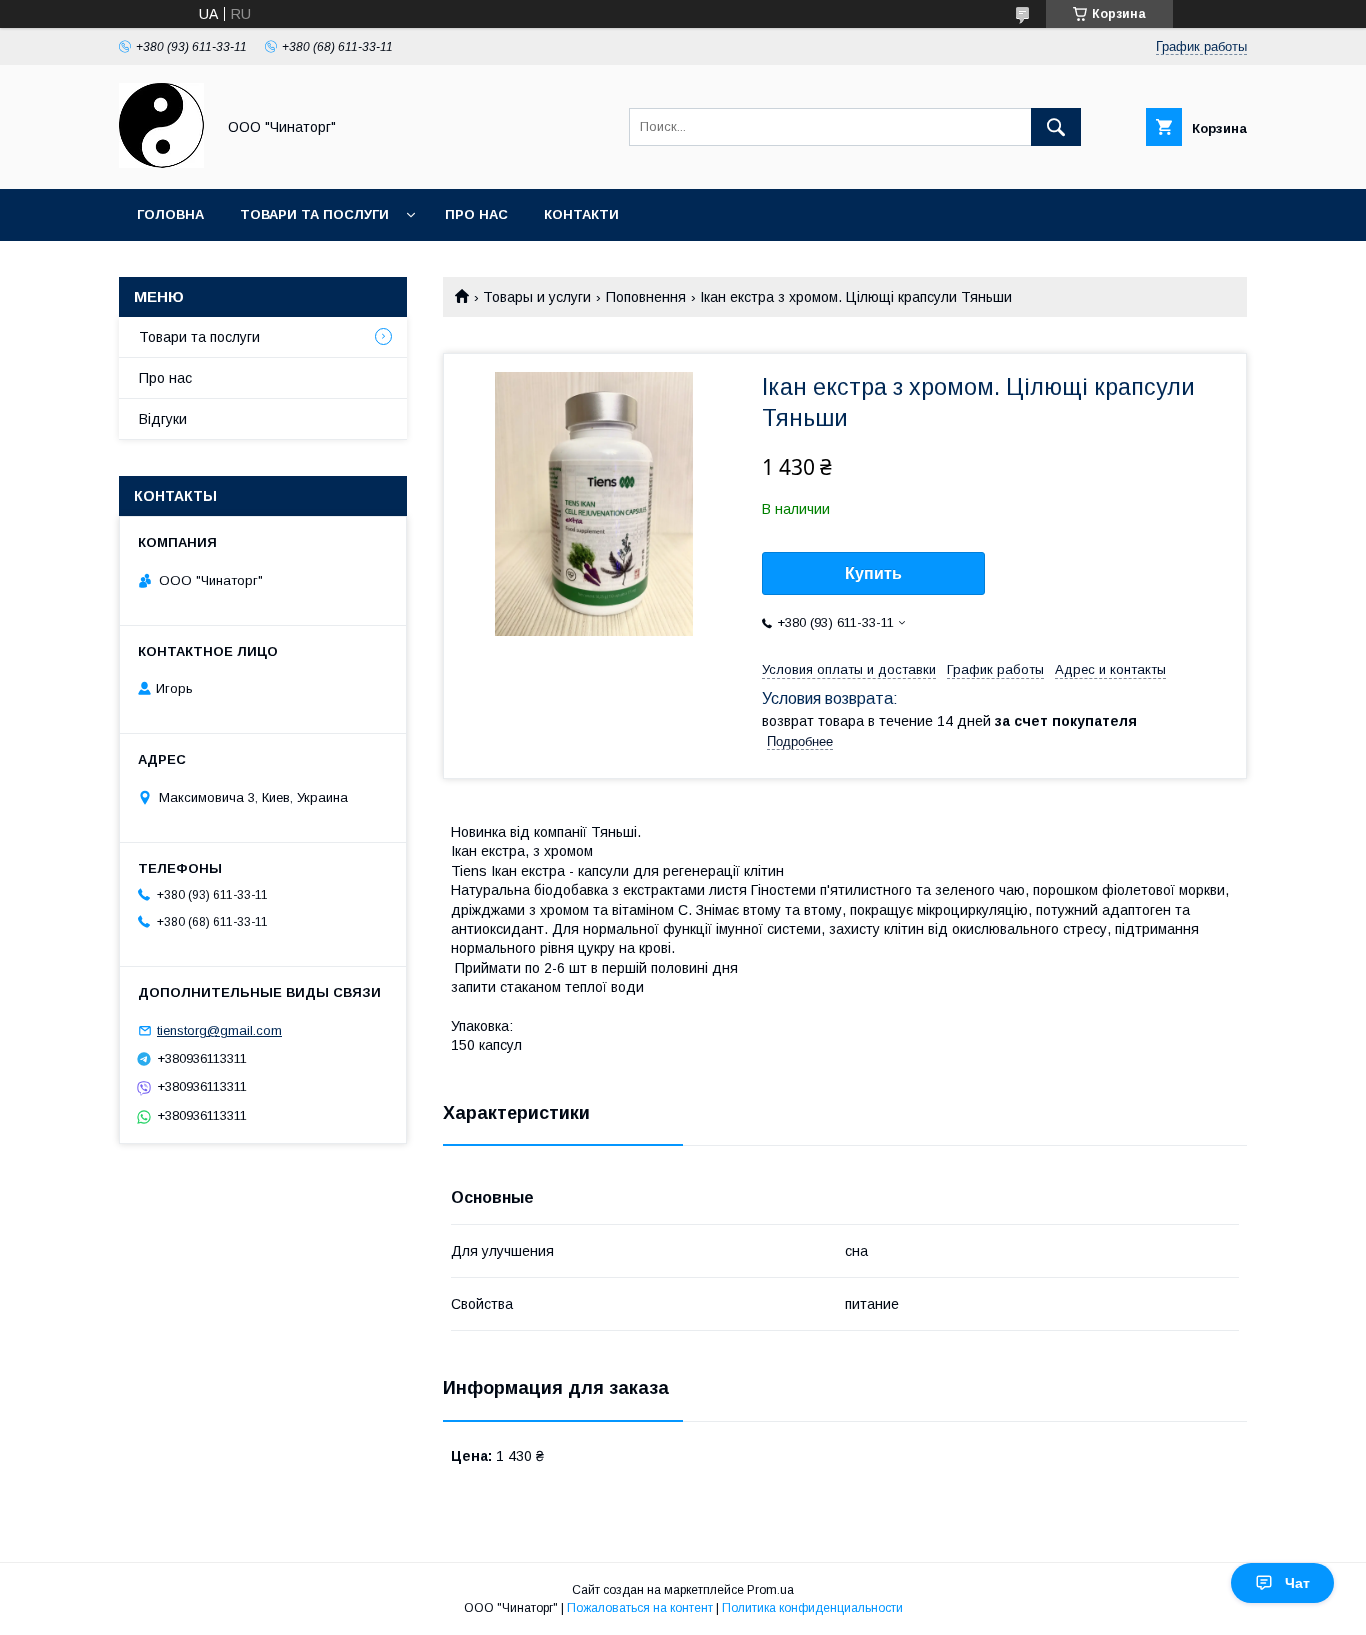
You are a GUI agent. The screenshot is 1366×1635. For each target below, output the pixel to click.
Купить (873, 573)
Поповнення (646, 297)
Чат (1297, 1583)
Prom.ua (770, 1590)
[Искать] (1056, 127)
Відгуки (163, 419)
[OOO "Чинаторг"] (161, 163)
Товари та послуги (314, 214)
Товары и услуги (537, 297)
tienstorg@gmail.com (219, 1030)
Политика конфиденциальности (812, 1608)
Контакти (581, 214)
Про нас (476, 214)
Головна (170, 214)
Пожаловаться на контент (640, 1608)
